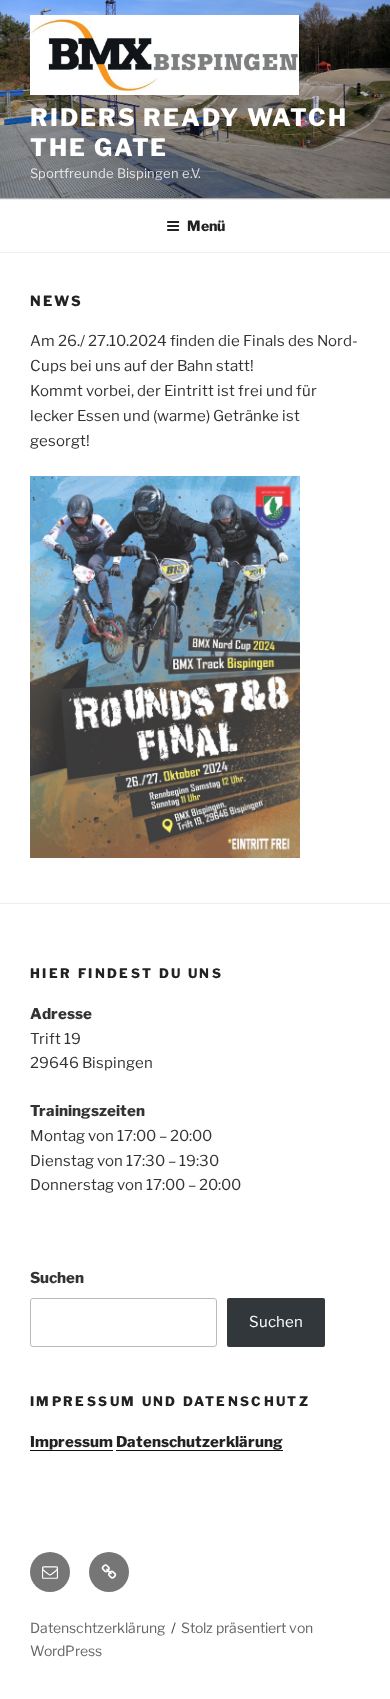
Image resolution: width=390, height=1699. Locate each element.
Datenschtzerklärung (97, 1627)
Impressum (71, 1442)
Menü (206, 225)
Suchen (57, 1278)
